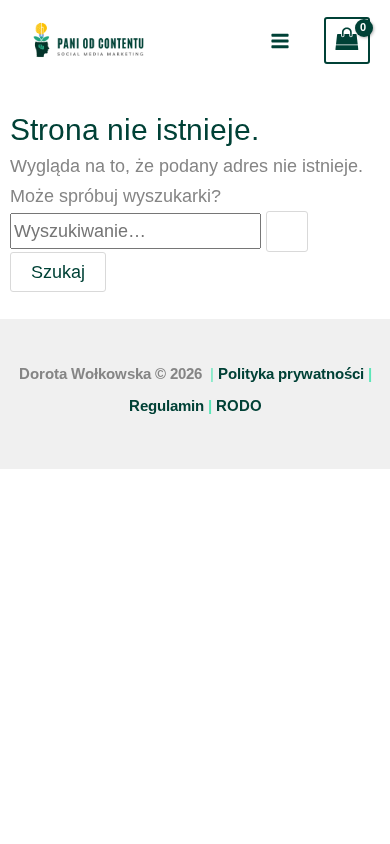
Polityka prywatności (291, 374)
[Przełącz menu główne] (279, 40)
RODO (239, 406)
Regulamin (166, 406)
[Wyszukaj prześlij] (287, 231)
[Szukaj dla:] (159, 230)
